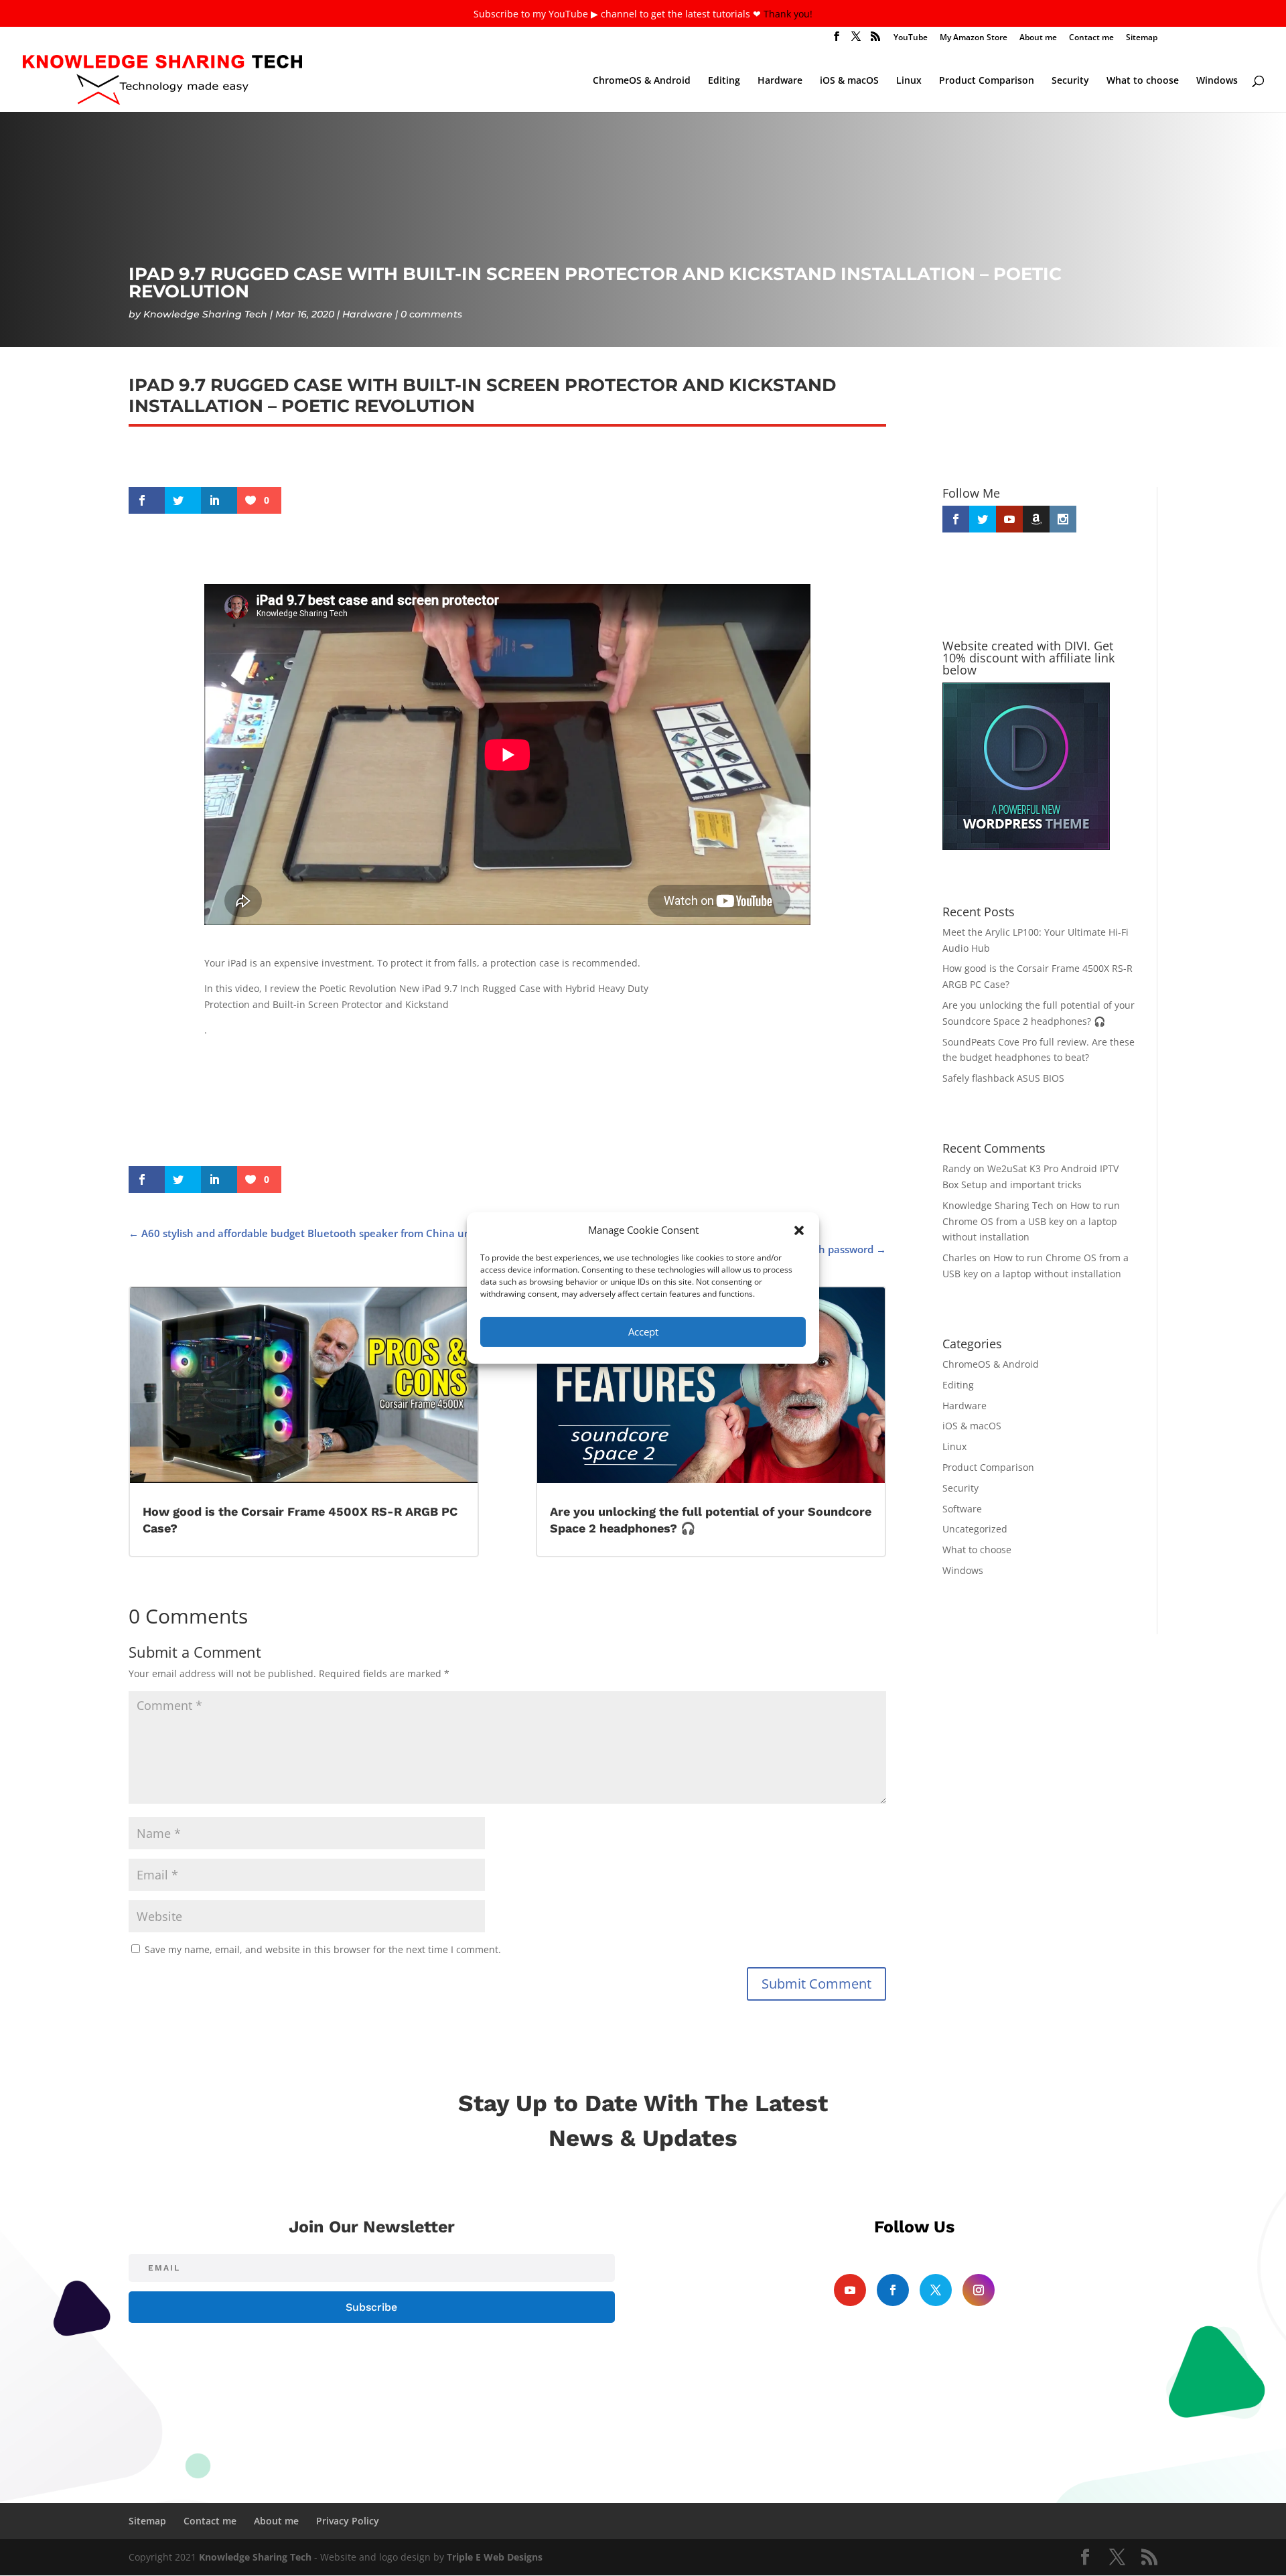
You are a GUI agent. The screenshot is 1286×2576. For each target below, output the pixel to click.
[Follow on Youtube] (850, 2290)
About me (1038, 38)
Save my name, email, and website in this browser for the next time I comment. (323, 1949)
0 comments (431, 314)
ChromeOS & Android (642, 81)
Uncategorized (975, 1529)
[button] (799, 1230)
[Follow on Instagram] (979, 2290)
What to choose (1143, 81)
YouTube (911, 38)
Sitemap (1142, 38)
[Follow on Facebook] (893, 2290)
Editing (724, 81)
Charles (959, 1258)
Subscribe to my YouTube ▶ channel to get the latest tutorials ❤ (619, 14)
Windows (1217, 81)
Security (1070, 81)
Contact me (1091, 38)
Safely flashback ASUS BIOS (1003, 1078)
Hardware (780, 81)
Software (962, 1509)
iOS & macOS (849, 81)
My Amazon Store (974, 38)
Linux (909, 81)
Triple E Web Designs (495, 2557)
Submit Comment (816, 1984)
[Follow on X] (936, 2290)
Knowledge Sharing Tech (205, 314)
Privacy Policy (348, 2521)
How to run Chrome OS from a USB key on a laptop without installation (1031, 1221)
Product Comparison (987, 81)
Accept (643, 1332)
